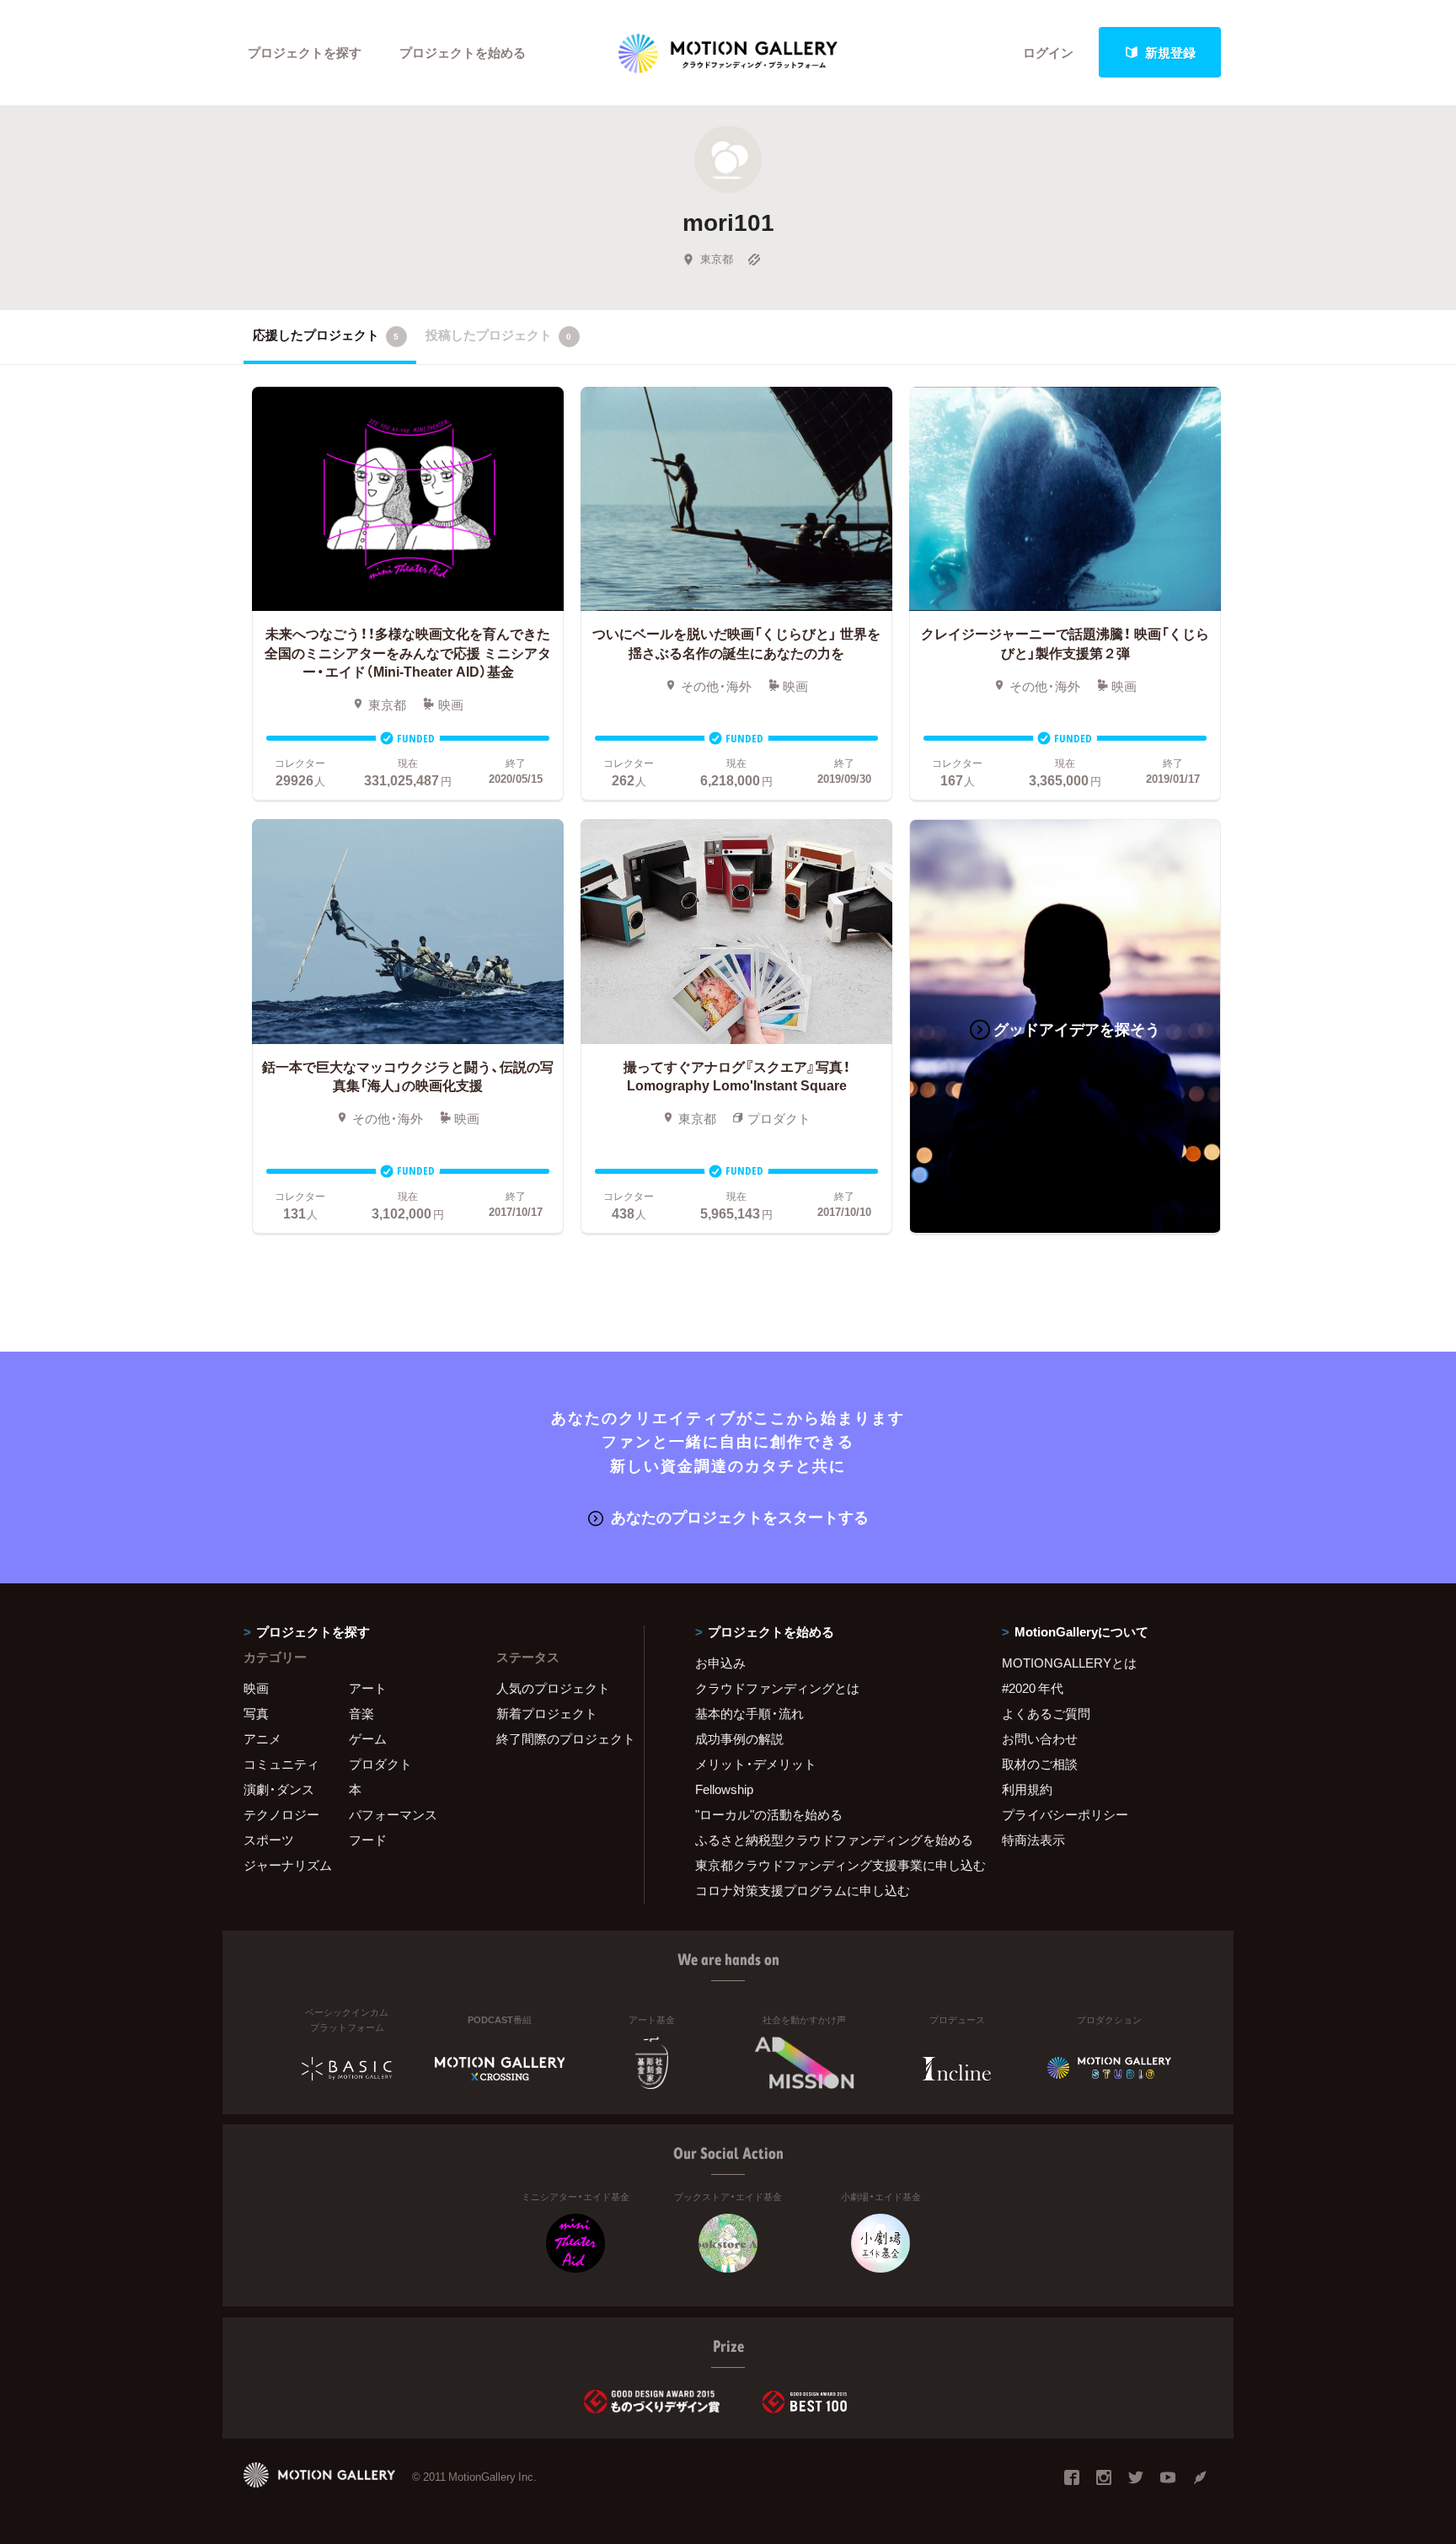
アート (368, 1688)
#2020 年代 (1033, 1688)
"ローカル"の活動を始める (769, 1814)
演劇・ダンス (279, 1789)
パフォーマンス (393, 1814)
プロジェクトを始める (463, 52)
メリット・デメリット (756, 1764)
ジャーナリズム (288, 1865)
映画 (256, 1688)
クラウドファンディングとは (777, 1688)
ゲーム (368, 1738)
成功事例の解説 (739, 1738)
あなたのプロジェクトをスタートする (740, 1516)
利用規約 (1027, 1789)
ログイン (1048, 52)
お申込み (720, 1663)
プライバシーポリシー (1065, 1814)
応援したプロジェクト (326, 335)
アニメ (262, 1738)
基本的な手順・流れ (749, 1713)
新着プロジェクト (547, 1713)
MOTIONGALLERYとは (1069, 1663)
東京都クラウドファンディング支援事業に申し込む (827, 1865)
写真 (256, 1713)
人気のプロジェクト (553, 1688)
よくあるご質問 (1046, 1713)
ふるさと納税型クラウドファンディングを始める (827, 1840)
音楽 (361, 1713)
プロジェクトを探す (305, 52)
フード (368, 1840)
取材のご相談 (1040, 1764)
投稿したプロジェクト (498, 335)
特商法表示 (1033, 1840)
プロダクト (380, 1764)
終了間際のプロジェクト (559, 1738)
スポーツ (269, 1840)
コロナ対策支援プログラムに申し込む (803, 1890)
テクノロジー (281, 1814)
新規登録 (1170, 52)
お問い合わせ (1040, 1738)
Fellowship (724, 1789)
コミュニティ (281, 1764)
